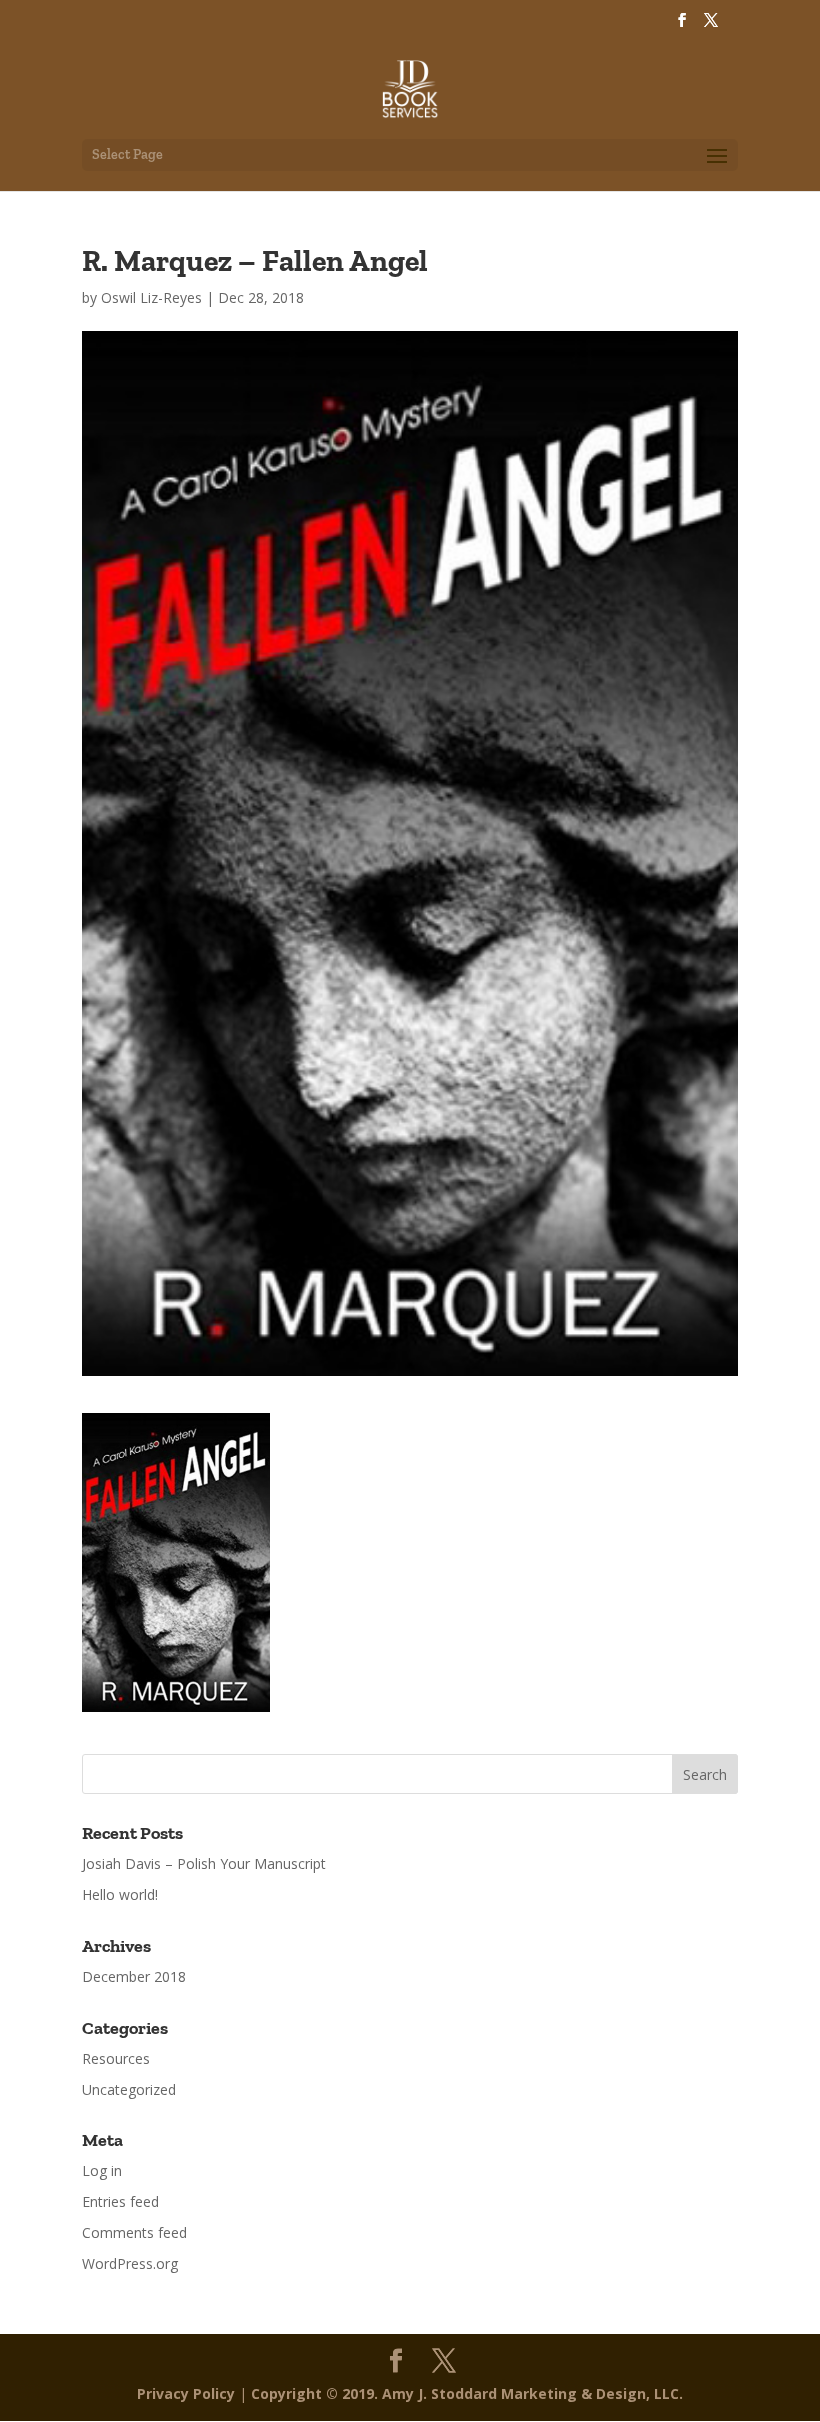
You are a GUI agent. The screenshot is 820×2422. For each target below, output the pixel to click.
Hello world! (120, 1894)
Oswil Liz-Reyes (151, 297)
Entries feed (120, 2201)
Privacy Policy (186, 2393)
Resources (116, 2058)
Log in (102, 2170)
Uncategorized (129, 2089)
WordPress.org (130, 2263)
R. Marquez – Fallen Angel (255, 261)
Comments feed (134, 2232)
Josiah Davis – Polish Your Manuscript (204, 1863)
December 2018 (134, 1976)
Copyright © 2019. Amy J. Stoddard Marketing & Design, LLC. (467, 2393)
